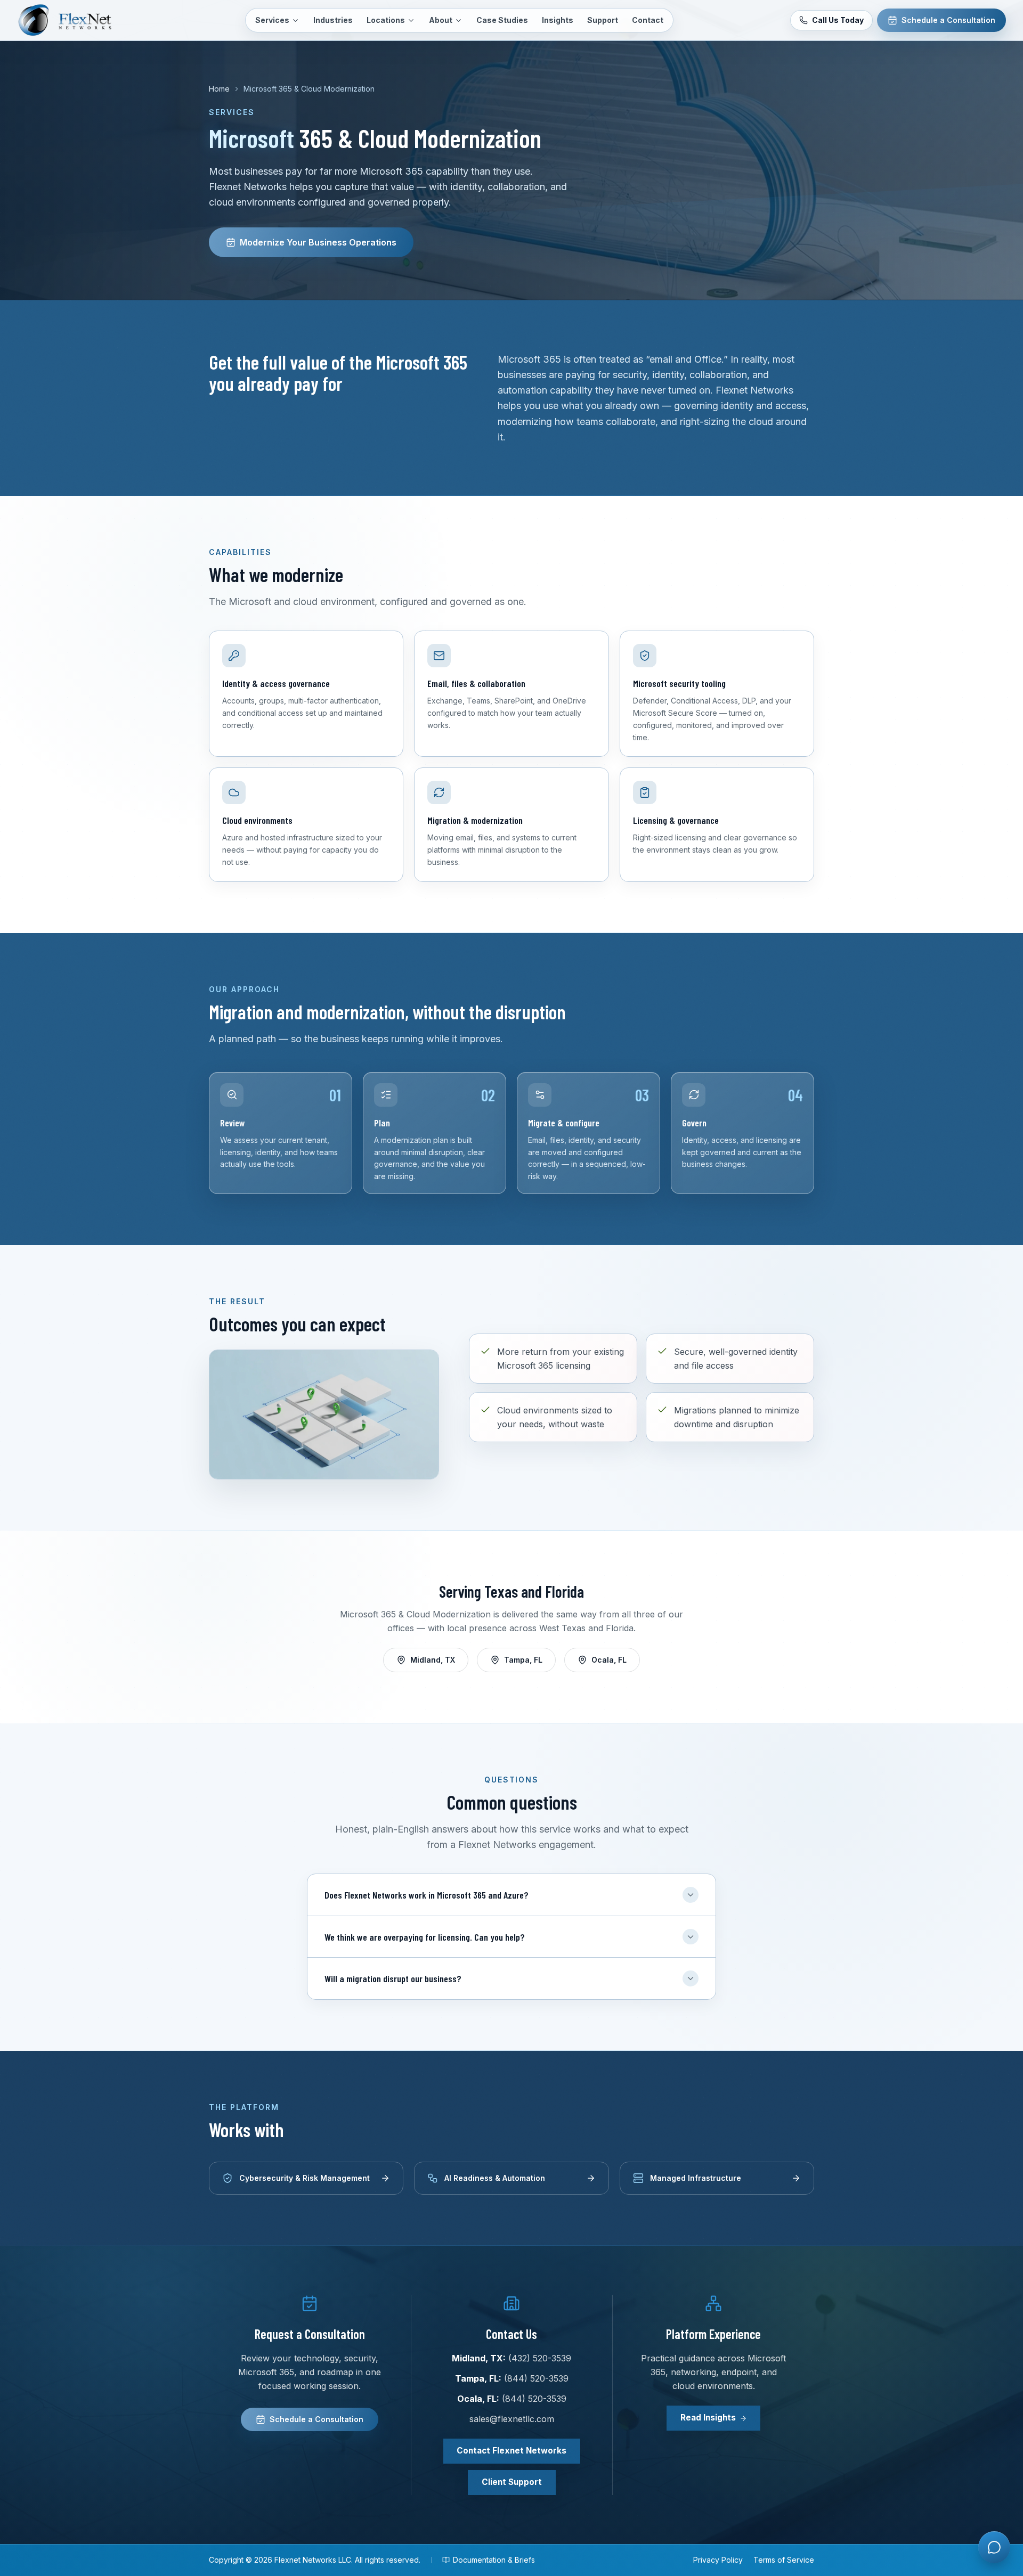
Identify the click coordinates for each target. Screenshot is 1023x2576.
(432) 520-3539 (540, 2358)
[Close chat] (993, 2200)
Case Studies (502, 20)
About (441, 20)
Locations (386, 20)
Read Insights (708, 2418)
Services (272, 20)
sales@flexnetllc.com (512, 2419)
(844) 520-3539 (536, 2378)
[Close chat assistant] (994, 2547)
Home (219, 89)
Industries (333, 20)
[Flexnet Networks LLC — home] (72, 20)
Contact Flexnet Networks (511, 2451)
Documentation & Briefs (494, 2560)
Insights (558, 20)
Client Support (512, 2482)
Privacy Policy (718, 2560)
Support (603, 20)
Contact (648, 20)
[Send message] (993, 2505)
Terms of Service (784, 2560)
